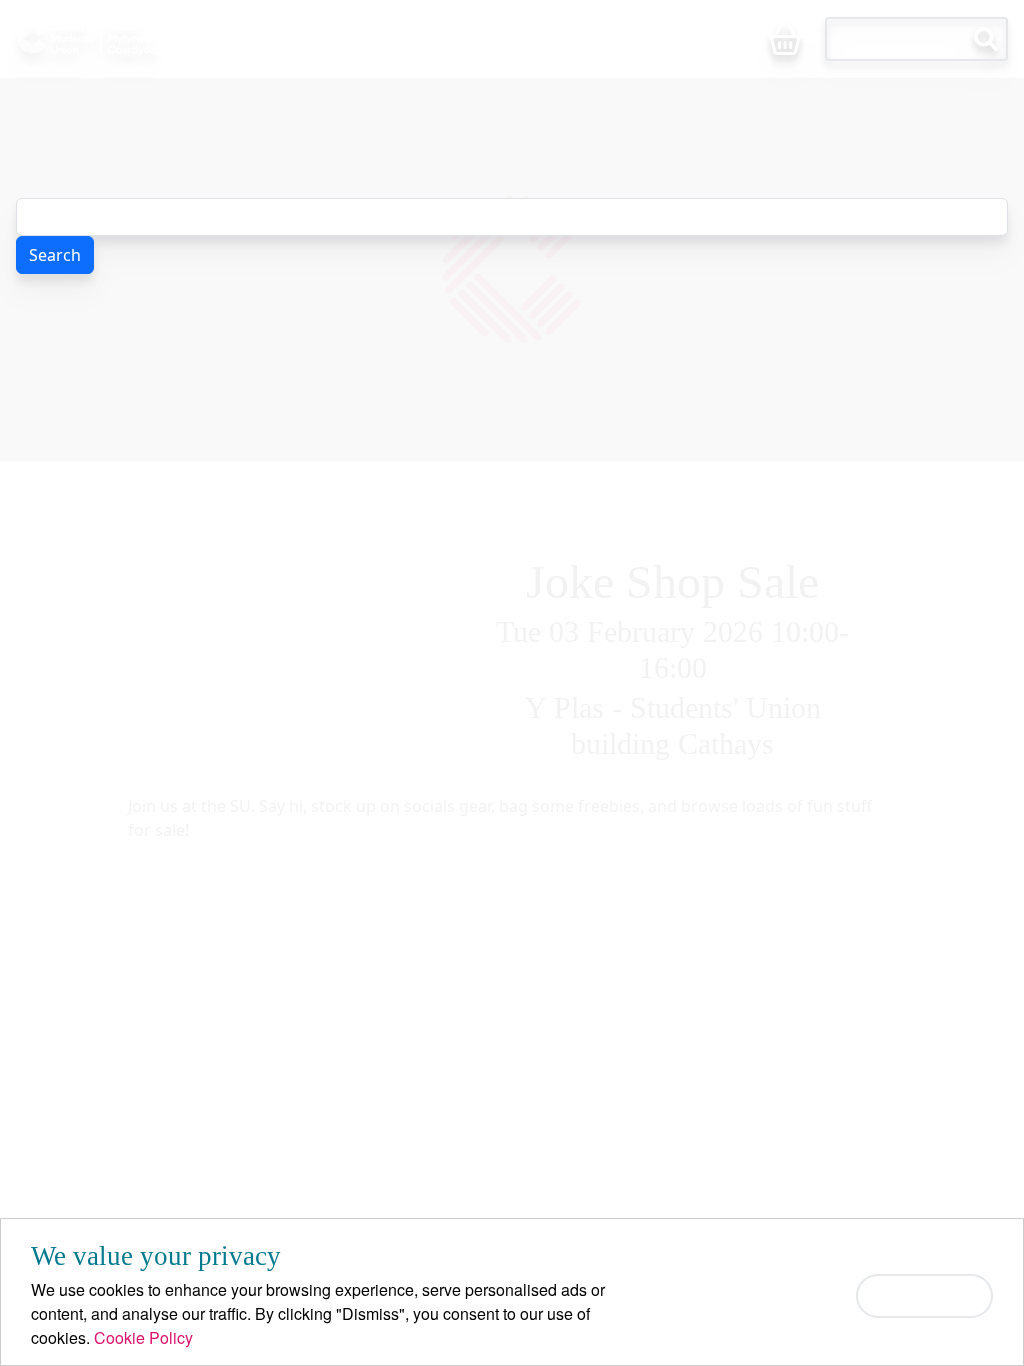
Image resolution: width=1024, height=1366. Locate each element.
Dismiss (924, 1295)
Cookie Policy (143, 1337)
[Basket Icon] (785, 40)
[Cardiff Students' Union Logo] (122, 39)
